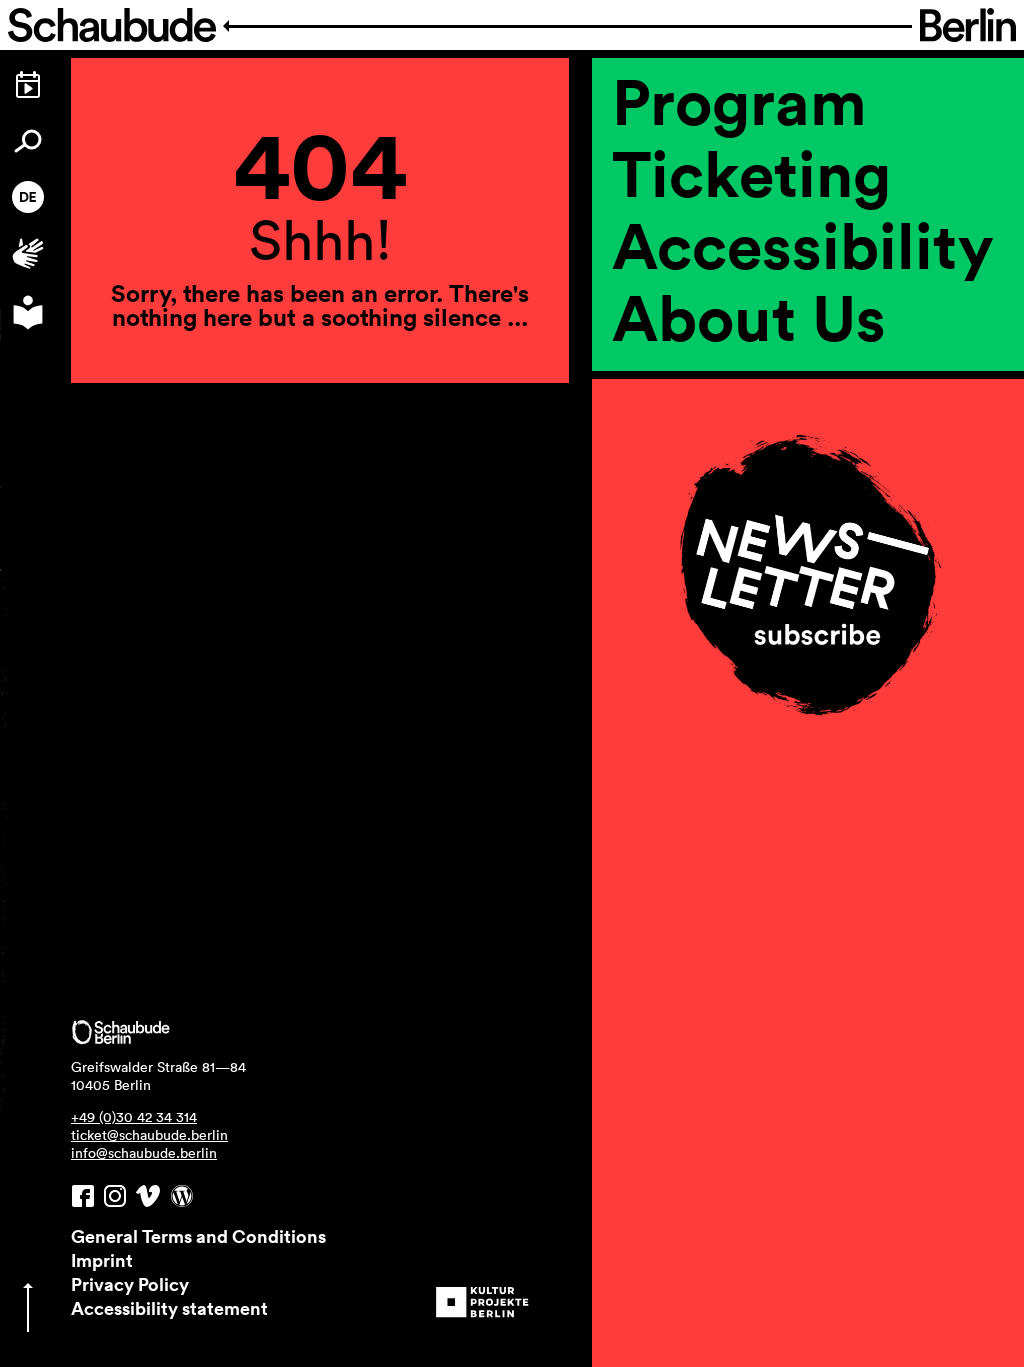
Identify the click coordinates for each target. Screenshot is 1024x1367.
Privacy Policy (130, 1284)
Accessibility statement (169, 1308)
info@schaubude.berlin (144, 1153)
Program (739, 101)
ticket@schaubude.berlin (149, 1135)
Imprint (102, 1260)
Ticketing (751, 173)
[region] (808, 417)
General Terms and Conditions (198, 1236)
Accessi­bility (803, 245)
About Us (749, 317)
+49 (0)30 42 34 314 (134, 1117)
